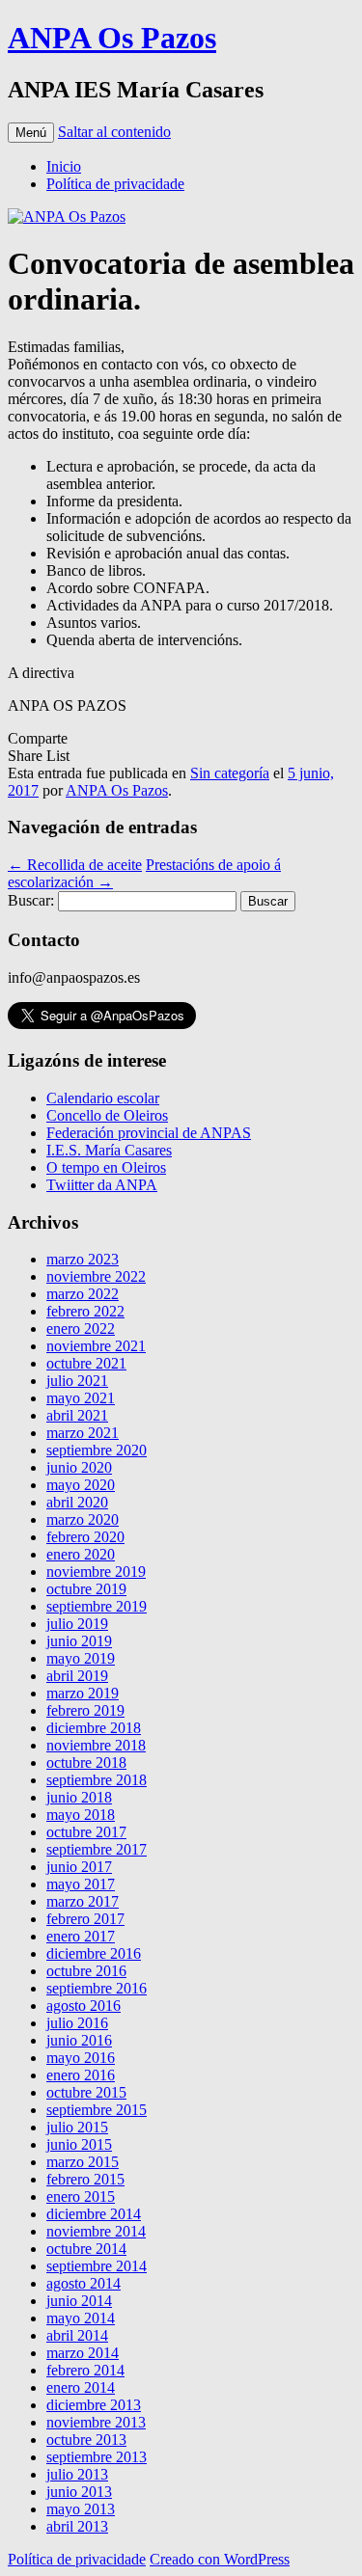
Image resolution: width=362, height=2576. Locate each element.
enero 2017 (81, 1936)
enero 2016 (81, 2075)
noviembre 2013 (96, 2422)
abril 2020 (77, 1502)
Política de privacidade (115, 184)
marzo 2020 (83, 1519)
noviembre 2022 (96, 1276)
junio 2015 (79, 2144)
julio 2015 (77, 2127)
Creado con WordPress (220, 2559)
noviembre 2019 (96, 1572)
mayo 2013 (81, 2509)
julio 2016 (77, 2023)
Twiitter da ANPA (102, 1185)
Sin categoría (230, 773)
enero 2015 (81, 2196)
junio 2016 (79, 2040)
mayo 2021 (81, 1398)
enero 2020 (81, 1554)
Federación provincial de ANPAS (149, 1133)
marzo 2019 (83, 1693)
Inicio (64, 166)
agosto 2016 (84, 2006)
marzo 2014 (83, 2353)
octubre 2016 (86, 1971)
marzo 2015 (83, 2162)
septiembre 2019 (97, 1606)
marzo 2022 (83, 1294)
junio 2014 (79, 2301)
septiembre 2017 (97, 1849)
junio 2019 (79, 1641)
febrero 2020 (85, 1537)
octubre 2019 (86, 1589)
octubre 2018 (86, 1763)
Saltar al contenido (114, 132)
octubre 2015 (86, 2092)
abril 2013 (77, 2526)
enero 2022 (81, 1329)
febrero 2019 (85, 1710)
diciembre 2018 (94, 1728)
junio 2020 (79, 1467)
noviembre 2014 (96, 2231)
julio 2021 (77, 1381)
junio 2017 (79, 1867)
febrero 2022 (85, 1311)
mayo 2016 (81, 2058)
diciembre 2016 (94, 1953)
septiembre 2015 (97, 2110)
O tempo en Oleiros (106, 1167)
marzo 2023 (83, 1259)
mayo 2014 (81, 2318)
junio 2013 (79, 2492)
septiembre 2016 (97, 1988)
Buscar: (31, 900)
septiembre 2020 (97, 1450)
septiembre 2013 (97, 2457)
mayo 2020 (81, 1485)
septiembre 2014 (97, 2266)
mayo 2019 (81, 1658)
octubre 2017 (86, 1832)
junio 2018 (79, 1797)
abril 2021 (77, 1415)
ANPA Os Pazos (112, 38)
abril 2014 (77, 2335)
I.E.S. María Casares (109, 1150)
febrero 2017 (85, 1919)
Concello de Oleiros (107, 1115)
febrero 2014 (85, 2370)
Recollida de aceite (75, 865)
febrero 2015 (85, 2179)
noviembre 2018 (96, 1745)
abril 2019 (77, 1676)
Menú (31, 133)
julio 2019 (77, 1624)
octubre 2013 (86, 2440)
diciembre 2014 (94, 2214)
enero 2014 (81, 2387)
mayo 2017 (81, 1884)
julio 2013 (77, 2474)
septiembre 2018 (97, 1780)
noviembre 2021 (96, 1346)
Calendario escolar (103, 1098)
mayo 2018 (81, 1815)
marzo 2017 (83, 1901)
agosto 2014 (84, 2283)
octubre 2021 (86, 1363)
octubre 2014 (86, 2249)
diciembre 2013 (94, 2405)
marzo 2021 (83, 1433)
